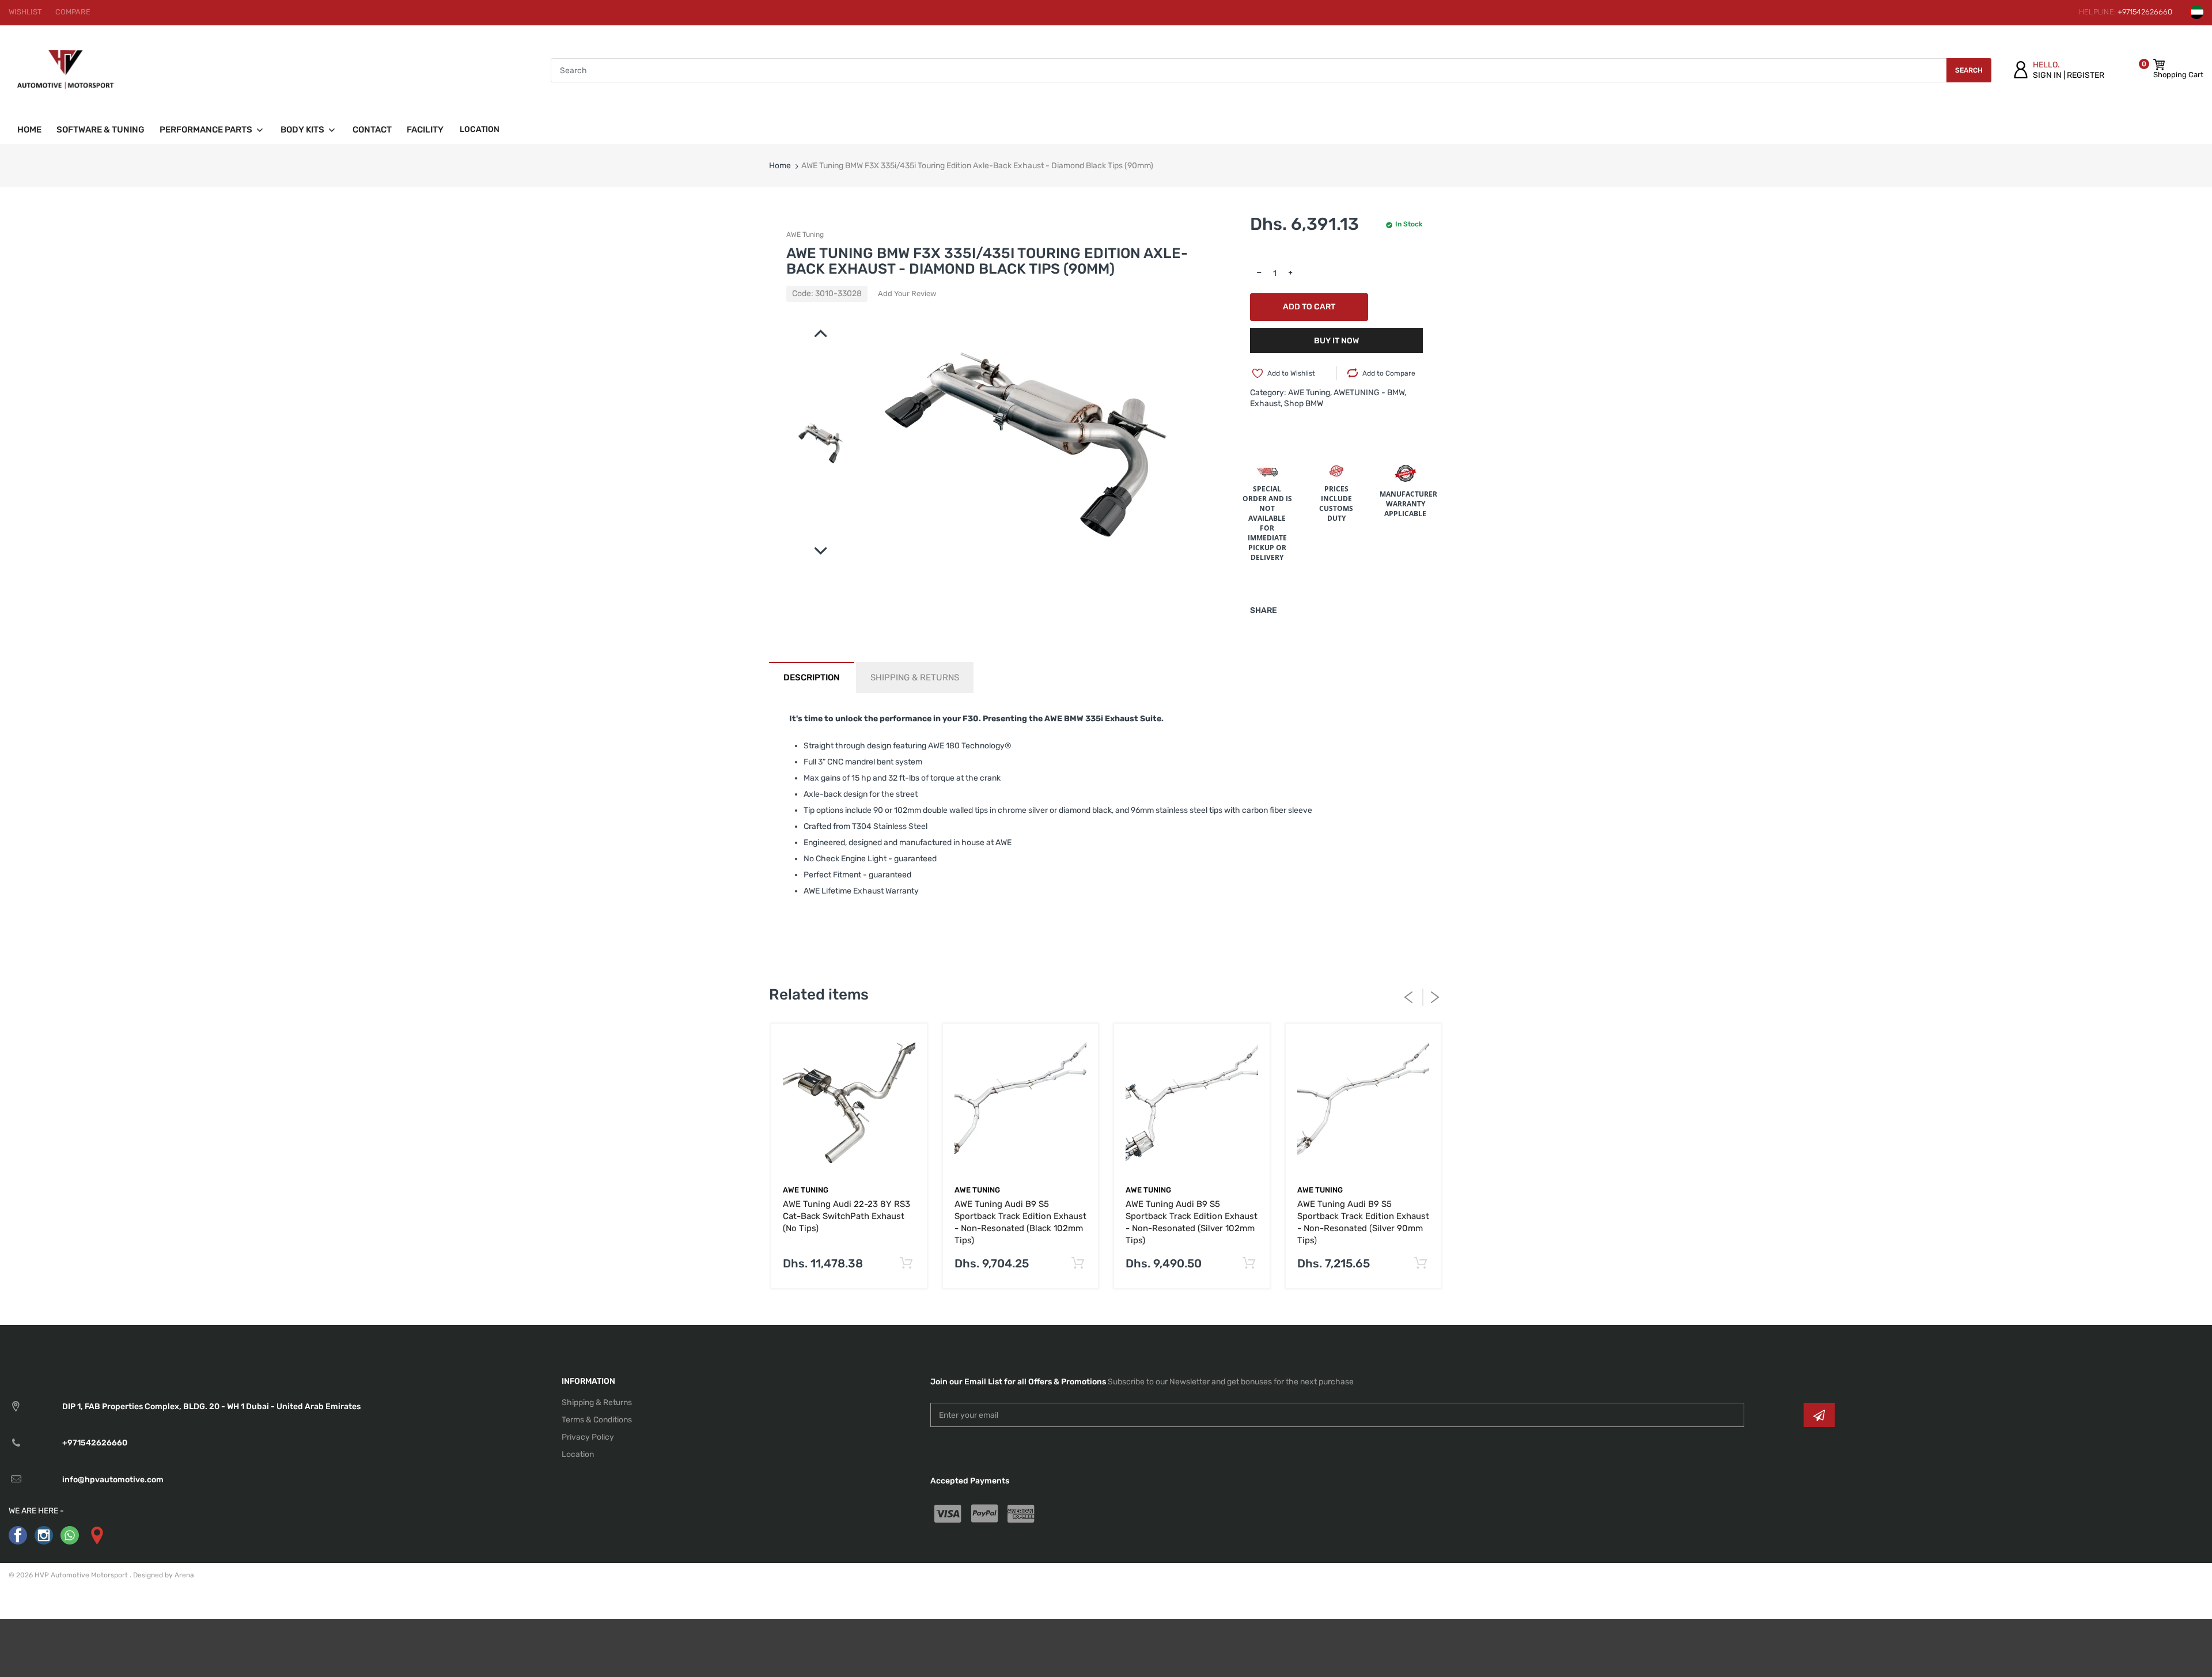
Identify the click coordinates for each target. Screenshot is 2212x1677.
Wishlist (25, 12)
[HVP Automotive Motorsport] (65, 70)
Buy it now (1336, 341)
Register (2086, 75)
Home (780, 166)
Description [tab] (812, 677)
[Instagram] (44, 1535)
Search (1969, 70)
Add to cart (1309, 307)
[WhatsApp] (70, 1535)
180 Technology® (979, 746)
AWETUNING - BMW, (1370, 393)
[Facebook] (18, 1535)
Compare (73, 12)
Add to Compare (1389, 373)
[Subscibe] (1819, 1415)
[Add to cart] (906, 1264)
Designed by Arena (164, 1575)
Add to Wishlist (1291, 373)
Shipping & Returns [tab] (915, 677)
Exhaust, (1266, 404)
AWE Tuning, (1310, 393)
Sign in (2047, 75)
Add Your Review (907, 294)
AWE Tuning (805, 234)
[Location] (96, 1535)
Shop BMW (1304, 404)
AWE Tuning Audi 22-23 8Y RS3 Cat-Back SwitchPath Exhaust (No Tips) (846, 1216)
